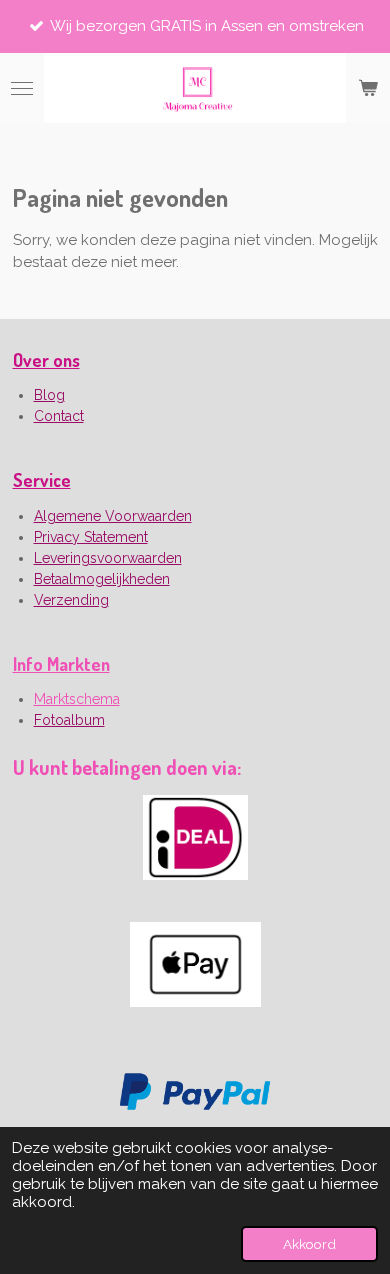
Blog (49, 395)
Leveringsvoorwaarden (108, 558)
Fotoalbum (69, 720)
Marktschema (77, 699)
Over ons (46, 360)
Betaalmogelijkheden (102, 579)
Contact (59, 416)
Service (42, 480)
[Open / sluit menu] (22, 88)
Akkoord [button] (309, 1244)
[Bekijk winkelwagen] (368, 88)
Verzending (71, 600)
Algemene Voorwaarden (113, 516)
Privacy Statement (91, 537)
